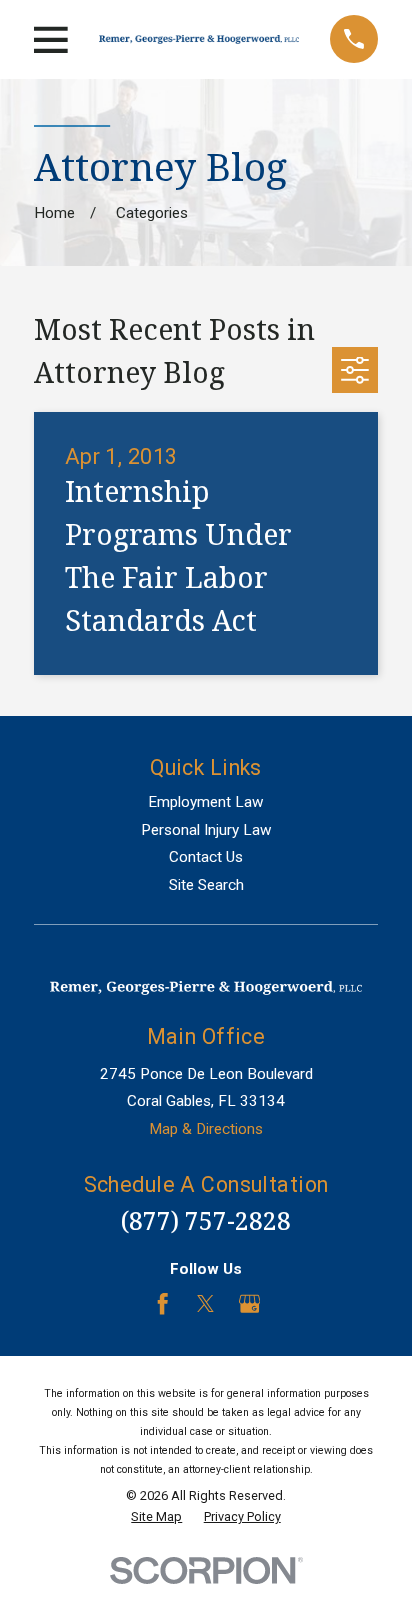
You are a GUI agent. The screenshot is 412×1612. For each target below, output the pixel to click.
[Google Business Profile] (249, 1303)
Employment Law (206, 802)
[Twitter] (205, 1303)
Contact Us (206, 857)
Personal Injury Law (206, 830)
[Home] (199, 39)
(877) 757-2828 (206, 1220)
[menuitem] (156, 1517)
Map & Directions (206, 1129)
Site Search (206, 885)
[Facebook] (162, 1303)
